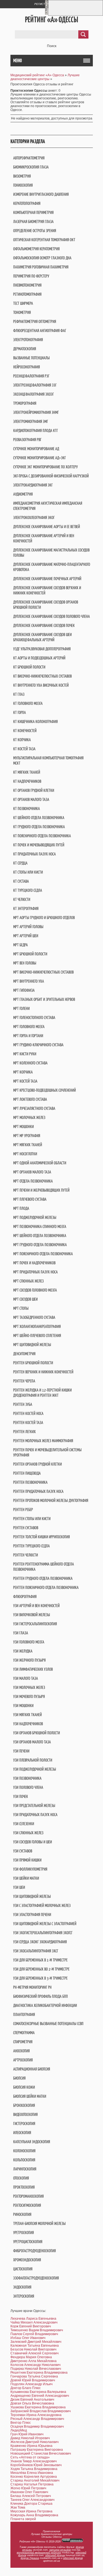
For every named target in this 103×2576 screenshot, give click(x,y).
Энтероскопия (24, 2296)
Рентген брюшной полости (33, 1363)
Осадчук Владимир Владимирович (37, 2426)
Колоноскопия (24, 2151)
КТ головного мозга (28, 703)
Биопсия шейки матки (30, 2096)
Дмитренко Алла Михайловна (34, 2361)
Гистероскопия (24, 2123)
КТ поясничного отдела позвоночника (42, 836)
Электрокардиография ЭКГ (33, 485)
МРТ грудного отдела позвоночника (40, 1245)
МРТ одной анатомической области (40, 1163)
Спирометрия (23, 2042)
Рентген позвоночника (30, 1482)
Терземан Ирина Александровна (36, 2415)
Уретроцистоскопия (28, 2242)
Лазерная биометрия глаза (33, 222)
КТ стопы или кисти (28, 872)
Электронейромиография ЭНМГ (36, 412)
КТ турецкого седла (28, 890)
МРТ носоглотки (25, 1154)
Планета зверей (23, 2519)
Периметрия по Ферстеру (31, 276)
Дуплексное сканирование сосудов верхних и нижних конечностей (47, 590)
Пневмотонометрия (27, 285)
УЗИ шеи (19, 1887)
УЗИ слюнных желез (28, 1833)
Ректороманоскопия (28, 2196)
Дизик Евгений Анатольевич (32, 2400)
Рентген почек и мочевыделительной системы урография (47, 1452)
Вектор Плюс (21, 2423)
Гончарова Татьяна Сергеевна (34, 2376)
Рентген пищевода (27, 1473)
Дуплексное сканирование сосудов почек (44, 625)
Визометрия (22, 176)
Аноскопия (21, 2051)
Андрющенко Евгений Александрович (40, 2396)
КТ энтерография (26, 908)
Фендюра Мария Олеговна (31, 2357)
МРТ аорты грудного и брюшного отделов (44, 918)
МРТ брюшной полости (30, 954)
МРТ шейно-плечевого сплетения (37, 1335)
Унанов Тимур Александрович (34, 2461)
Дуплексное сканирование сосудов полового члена (51, 616)
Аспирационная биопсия (32, 2069)
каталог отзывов (60, 2550)
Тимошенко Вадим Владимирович (37, 2330)
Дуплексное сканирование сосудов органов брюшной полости (46, 605)
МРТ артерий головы (28, 927)
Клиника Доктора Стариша (31, 2504)
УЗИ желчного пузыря (29, 1660)
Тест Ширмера (23, 303)
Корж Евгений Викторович (31, 2326)
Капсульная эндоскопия (32, 2142)
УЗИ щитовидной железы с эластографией (45, 1924)
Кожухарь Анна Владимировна (34, 2515)
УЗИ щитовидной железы (32, 1896)
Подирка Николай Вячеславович (36, 2369)
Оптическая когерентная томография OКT (44, 240)
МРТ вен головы (25, 963)
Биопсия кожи (24, 2087)
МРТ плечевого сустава (30, 1199)
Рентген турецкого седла (31, 1546)
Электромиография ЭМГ (31, 421)
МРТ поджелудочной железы (35, 1217)
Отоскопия (21, 2178)
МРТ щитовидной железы (32, 1345)
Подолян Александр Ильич (31, 2384)
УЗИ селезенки (24, 1824)
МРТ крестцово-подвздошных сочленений (44, 1090)
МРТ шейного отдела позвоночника (40, 1236)
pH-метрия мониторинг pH (32, 1987)
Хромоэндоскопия (27, 2260)
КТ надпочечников (27, 781)
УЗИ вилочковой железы (32, 1615)
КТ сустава (21, 881)
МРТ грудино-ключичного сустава (38, 1045)
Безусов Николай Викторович (33, 2349)
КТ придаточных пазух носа (34, 854)
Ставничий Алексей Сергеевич (34, 2353)
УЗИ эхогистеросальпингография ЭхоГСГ (43, 1933)
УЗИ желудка (23, 1651)
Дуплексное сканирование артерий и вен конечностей (44, 538)
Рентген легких (24, 1432)
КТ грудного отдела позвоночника (39, 827)
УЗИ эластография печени (32, 1915)
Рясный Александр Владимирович (37, 2419)
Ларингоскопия (25, 2169)
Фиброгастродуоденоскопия (34, 2251)
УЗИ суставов (23, 1851)
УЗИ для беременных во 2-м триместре (41, 1969)
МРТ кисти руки (25, 1054)
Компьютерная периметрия (33, 212)
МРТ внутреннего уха (29, 981)
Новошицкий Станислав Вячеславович (41, 2453)
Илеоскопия (22, 2133)
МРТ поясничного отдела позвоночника (43, 1254)
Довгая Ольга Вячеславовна (32, 2403)
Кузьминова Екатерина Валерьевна (38, 2392)
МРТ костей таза (25, 1081)
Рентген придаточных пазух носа (38, 1491)
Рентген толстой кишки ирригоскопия (41, 1537)
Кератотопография (27, 203)
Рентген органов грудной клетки (37, 1464)
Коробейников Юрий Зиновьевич (36, 2465)
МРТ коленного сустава (30, 1063)
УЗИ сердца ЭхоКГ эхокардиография (40, 1942)
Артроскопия (23, 2060)
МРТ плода (21, 1208)
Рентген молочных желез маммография (43, 1441)
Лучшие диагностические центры (45, 77)
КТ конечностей (25, 731)
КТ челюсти (22, 899)
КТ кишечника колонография (35, 722)
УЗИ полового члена (28, 1787)
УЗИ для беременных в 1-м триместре (40, 1960)
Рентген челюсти (26, 1555)
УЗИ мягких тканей (27, 1715)
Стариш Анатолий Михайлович (35, 2480)
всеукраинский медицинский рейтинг (39, 2553)
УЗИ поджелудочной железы (35, 1769)
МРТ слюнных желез (28, 1281)
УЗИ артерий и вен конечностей (36, 1606)
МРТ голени (21, 1008)
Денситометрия (24, 1354)
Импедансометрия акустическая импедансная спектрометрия (48, 506)
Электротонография (28, 340)
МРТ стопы (21, 1308)
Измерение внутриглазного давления (41, 194)
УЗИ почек (21, 1796)
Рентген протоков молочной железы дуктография (51, 1500)
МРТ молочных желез (29, 1117)
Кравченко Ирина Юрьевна (31, 2446)
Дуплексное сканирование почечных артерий (47, 579)
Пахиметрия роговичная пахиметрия (41, 267)
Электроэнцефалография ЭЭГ (35, 385)
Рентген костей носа (28, 1413)
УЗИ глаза (21, 1633)
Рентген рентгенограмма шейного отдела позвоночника (44, 1567)
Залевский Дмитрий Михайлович (36, 2342)
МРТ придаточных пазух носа (35, 1272)
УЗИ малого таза (26, 1678)
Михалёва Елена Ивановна (32, 2473)
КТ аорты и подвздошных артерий (39, 658)
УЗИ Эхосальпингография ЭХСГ (36, 1951)
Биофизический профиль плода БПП (41, 1996)
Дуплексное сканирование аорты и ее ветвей (47, 527)
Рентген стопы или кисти (32, 1519)
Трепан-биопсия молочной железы (39, 2223)
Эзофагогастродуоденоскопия (36, 2278)
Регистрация (44, 4)
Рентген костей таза (28, 1422)
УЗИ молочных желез (29, 1687)
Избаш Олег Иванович (28, 2338)
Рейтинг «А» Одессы (51, 20)
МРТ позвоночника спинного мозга (40, 1226)
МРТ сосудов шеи (25, 1299)
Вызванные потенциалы (31, 358)
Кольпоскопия (24, 2160)
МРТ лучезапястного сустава (34, 1108)
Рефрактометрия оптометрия (35, 321)
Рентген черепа (24, 1381)
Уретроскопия (23, 2233)
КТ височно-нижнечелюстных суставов (42, 676)
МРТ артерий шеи (26, 936)
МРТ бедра (20, 945)
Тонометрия (22, 312)
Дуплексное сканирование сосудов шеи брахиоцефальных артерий (42, 637)
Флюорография (25, 1597)
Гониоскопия (23, 185)
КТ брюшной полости (29, 667)
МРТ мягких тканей (28, 1145)
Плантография (24, 2014)
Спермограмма (24, 2033)
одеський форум (55, 2555)
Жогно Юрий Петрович (28, 2488)
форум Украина (30, 2558)
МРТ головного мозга (29, 1027)
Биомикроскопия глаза (31, 167)
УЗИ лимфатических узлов (33, 1669)
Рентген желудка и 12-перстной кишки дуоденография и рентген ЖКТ (42, 1393)
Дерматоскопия (25, 349)
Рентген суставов (26, 1528)
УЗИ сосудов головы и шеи (33, 1842)
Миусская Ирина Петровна (31, 2511)
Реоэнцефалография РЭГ (31, 376)
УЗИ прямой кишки (27, 1860)
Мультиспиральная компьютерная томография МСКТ (48, 760)
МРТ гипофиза (24, 990)
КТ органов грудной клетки (34, 790)
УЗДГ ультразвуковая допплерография (42, 649)
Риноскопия (22, 2214)
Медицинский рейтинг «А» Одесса (37, 75)
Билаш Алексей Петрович (31, 2496)
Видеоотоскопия (25, 2114)
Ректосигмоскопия (27, 2205)
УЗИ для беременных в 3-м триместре (40, 1978)
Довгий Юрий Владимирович (33, 2380)
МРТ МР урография (27, 1136)
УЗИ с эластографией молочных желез (42, 1905)
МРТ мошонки (23, 1127)
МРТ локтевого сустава (30, 1099)
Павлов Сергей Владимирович (34, 2334)
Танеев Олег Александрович (32, 2500)
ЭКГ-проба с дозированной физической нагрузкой (51, 476)
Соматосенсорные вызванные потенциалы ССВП (48, 2024)
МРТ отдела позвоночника (33, 1181)
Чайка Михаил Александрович (34, 2322)
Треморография (25, 403)
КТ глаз (19, 694)
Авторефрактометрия (29, 158)
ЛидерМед (19, 2430)
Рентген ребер (23, 1510)
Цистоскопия (23, 2269)
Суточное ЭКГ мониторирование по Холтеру (45, 467)
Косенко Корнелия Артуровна (34, 2477)
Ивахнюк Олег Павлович (29, 2492)
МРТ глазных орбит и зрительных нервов (44, 999)
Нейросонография (27, 367)
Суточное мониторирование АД (36, 449)
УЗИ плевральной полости (33, 1760)
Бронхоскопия (24, 2105)
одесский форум (73, 2558)
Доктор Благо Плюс (26, 2388)
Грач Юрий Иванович (27, 2434)
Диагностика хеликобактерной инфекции (45, 2005)
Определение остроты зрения (35, 231)
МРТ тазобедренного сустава (34, 1317)
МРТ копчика (23, 1072)
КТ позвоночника (27, 809)
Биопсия (19, 2078)
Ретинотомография (27, 294)
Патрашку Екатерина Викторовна (37, 2450)
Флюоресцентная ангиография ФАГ (40, 331)
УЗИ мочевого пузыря (29, 1696)
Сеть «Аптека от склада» (30, 2457)
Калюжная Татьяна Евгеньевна (35, 2346)
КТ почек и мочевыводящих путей (39, 845)
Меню (18, 61)
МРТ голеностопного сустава (34, 1017)
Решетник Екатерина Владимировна (39, 2373)
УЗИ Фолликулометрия (30, 1869)
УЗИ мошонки (23, 1706)
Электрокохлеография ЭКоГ (34, 517)
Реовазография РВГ (27, 440)
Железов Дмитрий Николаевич (34, 2442)
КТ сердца (20, 863)
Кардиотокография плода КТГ (36, 430)
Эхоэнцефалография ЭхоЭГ (34, 394)
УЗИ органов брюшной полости (37, 1733)
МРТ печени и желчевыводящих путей (41, 1190)
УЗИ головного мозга (29, 1642)
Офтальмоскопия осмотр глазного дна (42, 258)
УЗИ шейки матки (26, 1878)
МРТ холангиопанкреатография (37, 1326)
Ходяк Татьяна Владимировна (34, 2469)
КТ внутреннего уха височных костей (41, 685)
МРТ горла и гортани (28, 1036)
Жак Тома (18, 2507)
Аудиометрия (23, 494)
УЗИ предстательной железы (34, 1805)
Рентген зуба (23, 1404)
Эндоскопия (22, 2287)
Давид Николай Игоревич (30, 2438)
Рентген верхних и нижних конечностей (43, 1372)
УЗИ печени (21, 1751)
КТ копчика (22, 740)
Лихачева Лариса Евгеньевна (33, 2319)
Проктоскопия (24, 2187)
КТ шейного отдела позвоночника (39, 818)
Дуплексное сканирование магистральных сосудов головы (51, 553)
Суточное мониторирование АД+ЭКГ (40, 458)
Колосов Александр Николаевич (35, 2365)
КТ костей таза (24, 749)
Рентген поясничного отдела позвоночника (46, 1587)
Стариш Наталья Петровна (32, 2484)
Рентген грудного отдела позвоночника (43, 1578)
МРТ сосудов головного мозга (35, 1290)
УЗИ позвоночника (27, 1778)
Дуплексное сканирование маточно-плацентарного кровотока (52, 567)
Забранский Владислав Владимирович (41, 2411)
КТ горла (20, 712)
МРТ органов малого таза (32, 1172)
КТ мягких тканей (27, 772)
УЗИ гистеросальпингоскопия (35, 1624)
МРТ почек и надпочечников (34, 1263)
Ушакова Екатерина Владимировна (38, 2407)
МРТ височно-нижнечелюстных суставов (43, 972)
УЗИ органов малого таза (32, 1742)
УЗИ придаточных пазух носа (35, 1815)
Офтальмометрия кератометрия (36, 249)
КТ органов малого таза (31, 799)
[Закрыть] (46, 14)
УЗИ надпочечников (28, 1724)
